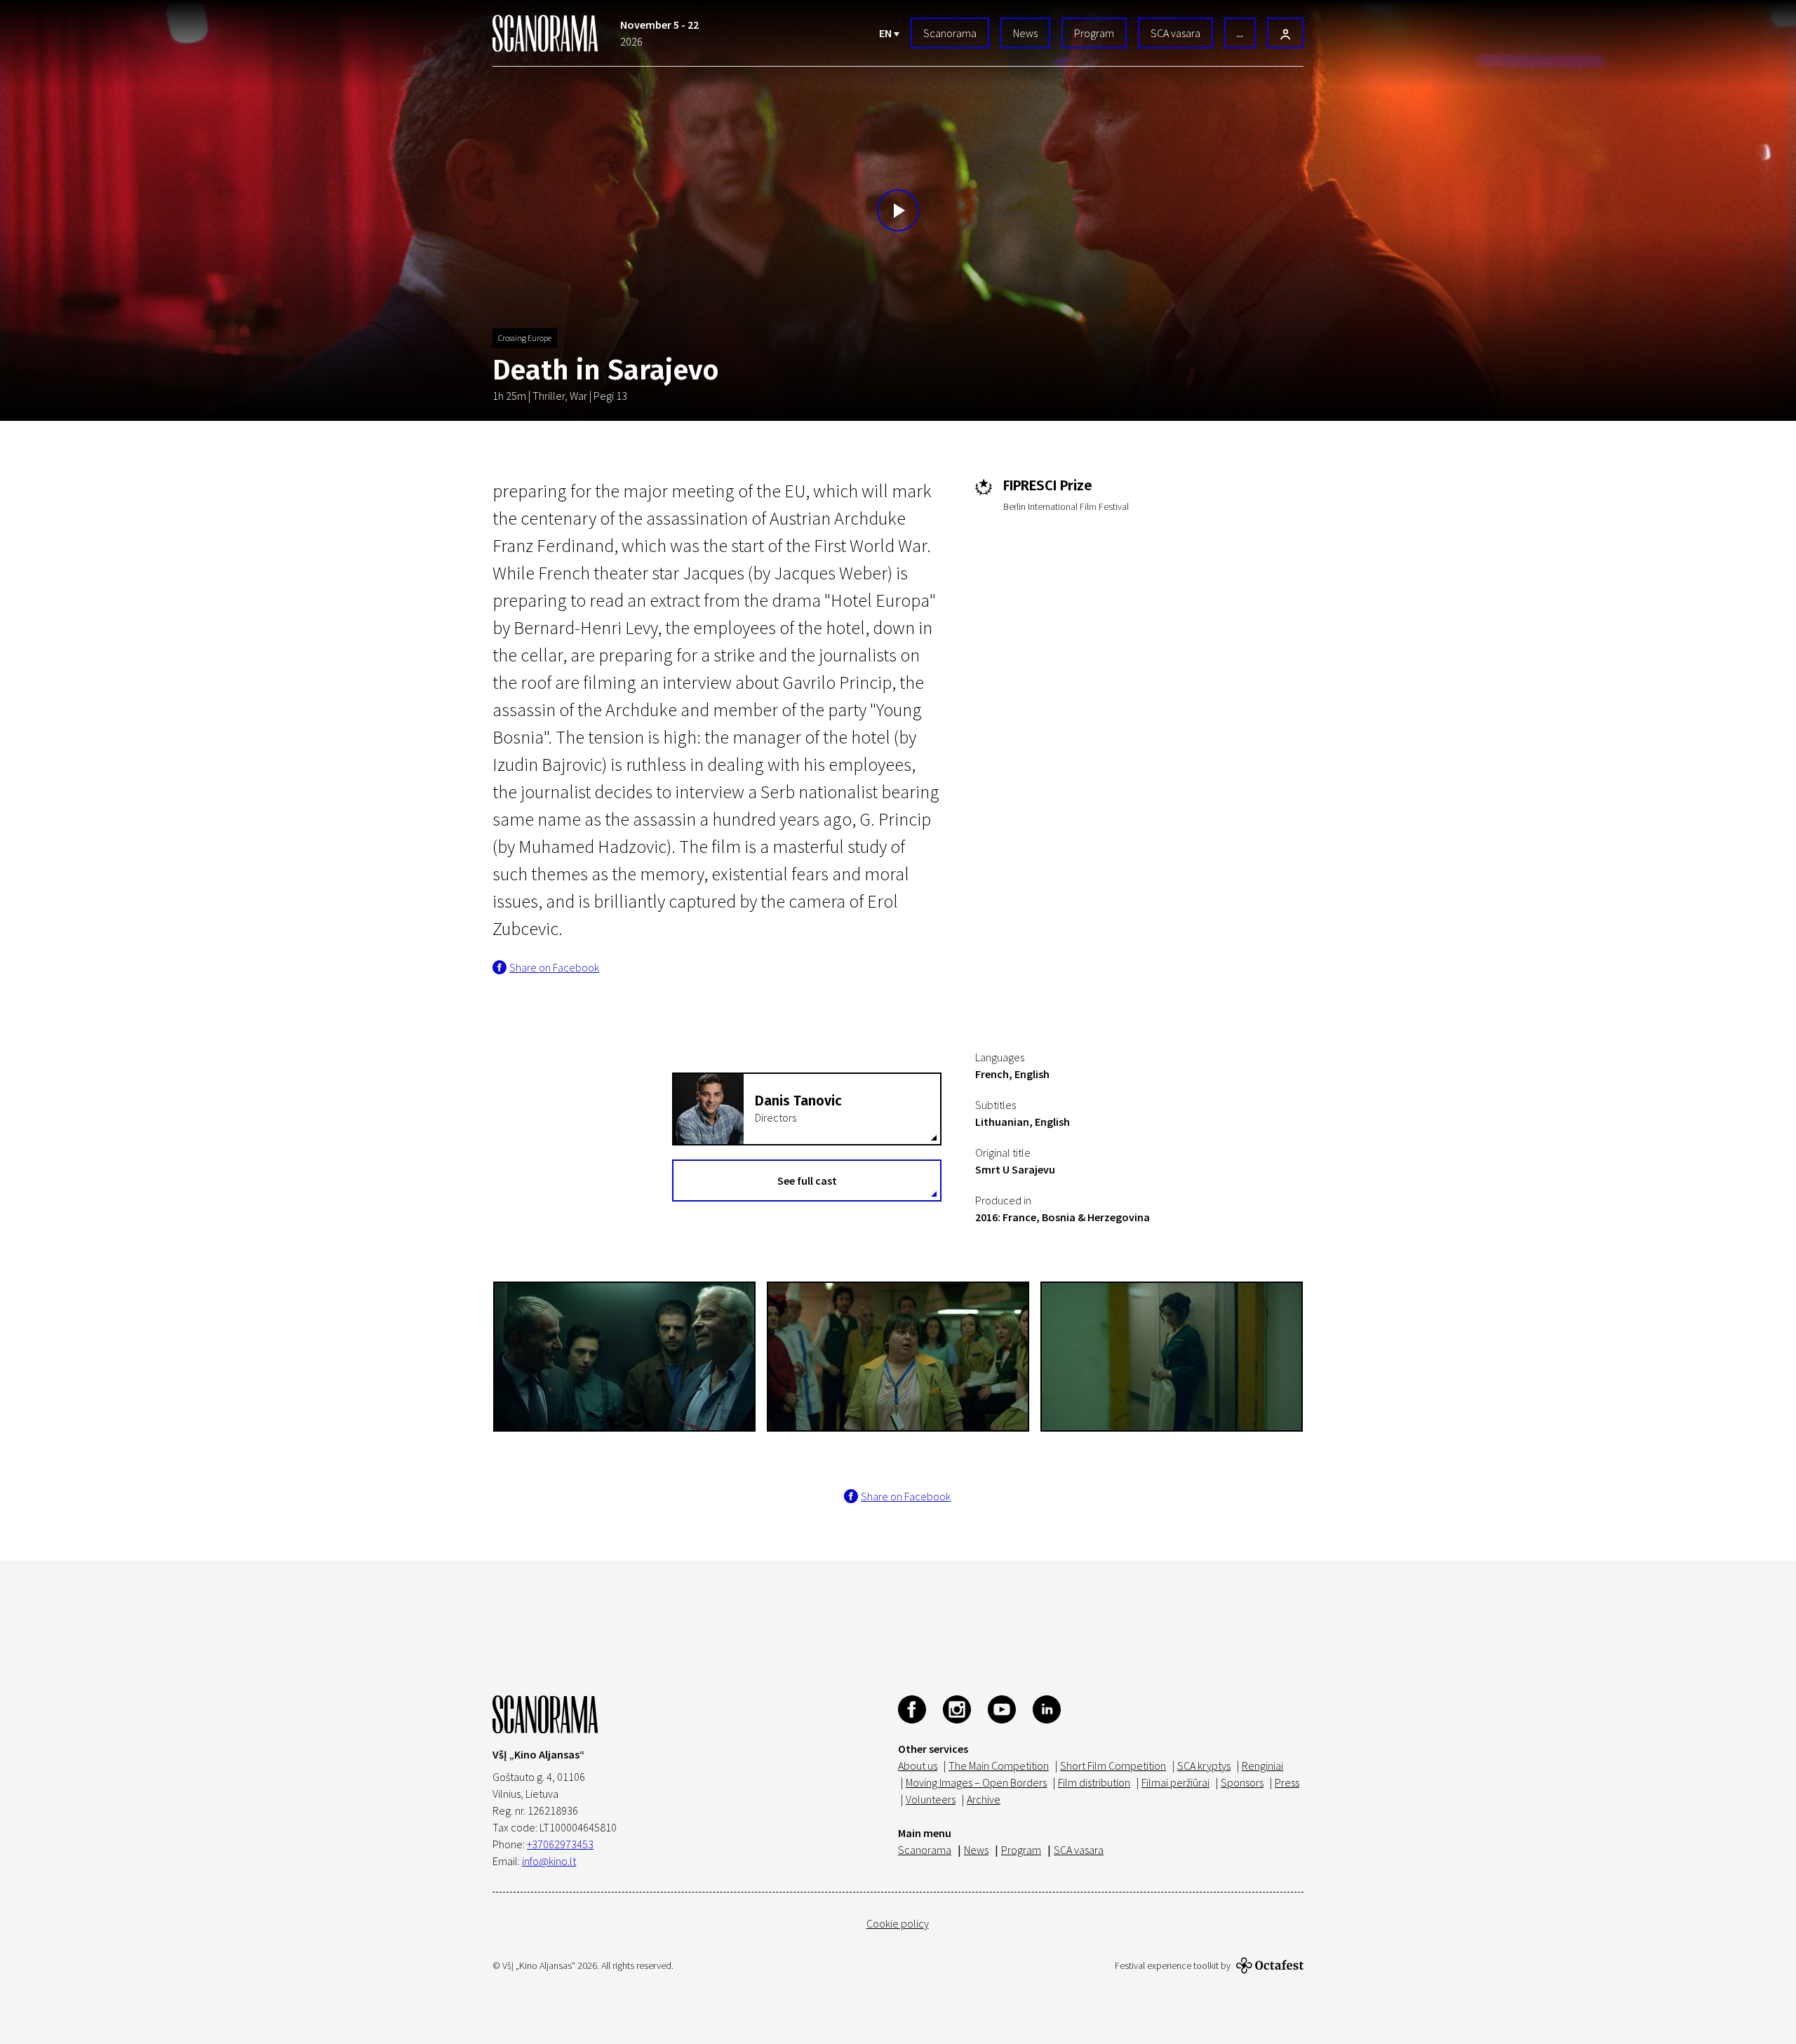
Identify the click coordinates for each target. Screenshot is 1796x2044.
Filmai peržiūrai (1175, 1782)
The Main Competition (999, 1766)
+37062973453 (560, 1844)
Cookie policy (898, 1923)
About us (918, 1766)
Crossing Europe (525, 338)
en (886, 33)
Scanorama (950, 33)
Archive (984, 1799)
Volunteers (931, 1799)
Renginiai (1262, 1766)
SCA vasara (1175, 33)
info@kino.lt (549, 1861)
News (1025, 33)
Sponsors (1242, 1782)
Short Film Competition (1113, 1766)
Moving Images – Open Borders (976, 1782)
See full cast (807, 1181)
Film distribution (1094, 1782)
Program (1094, 33)
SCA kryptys (1204, 1766)
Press (1287, 1782)
